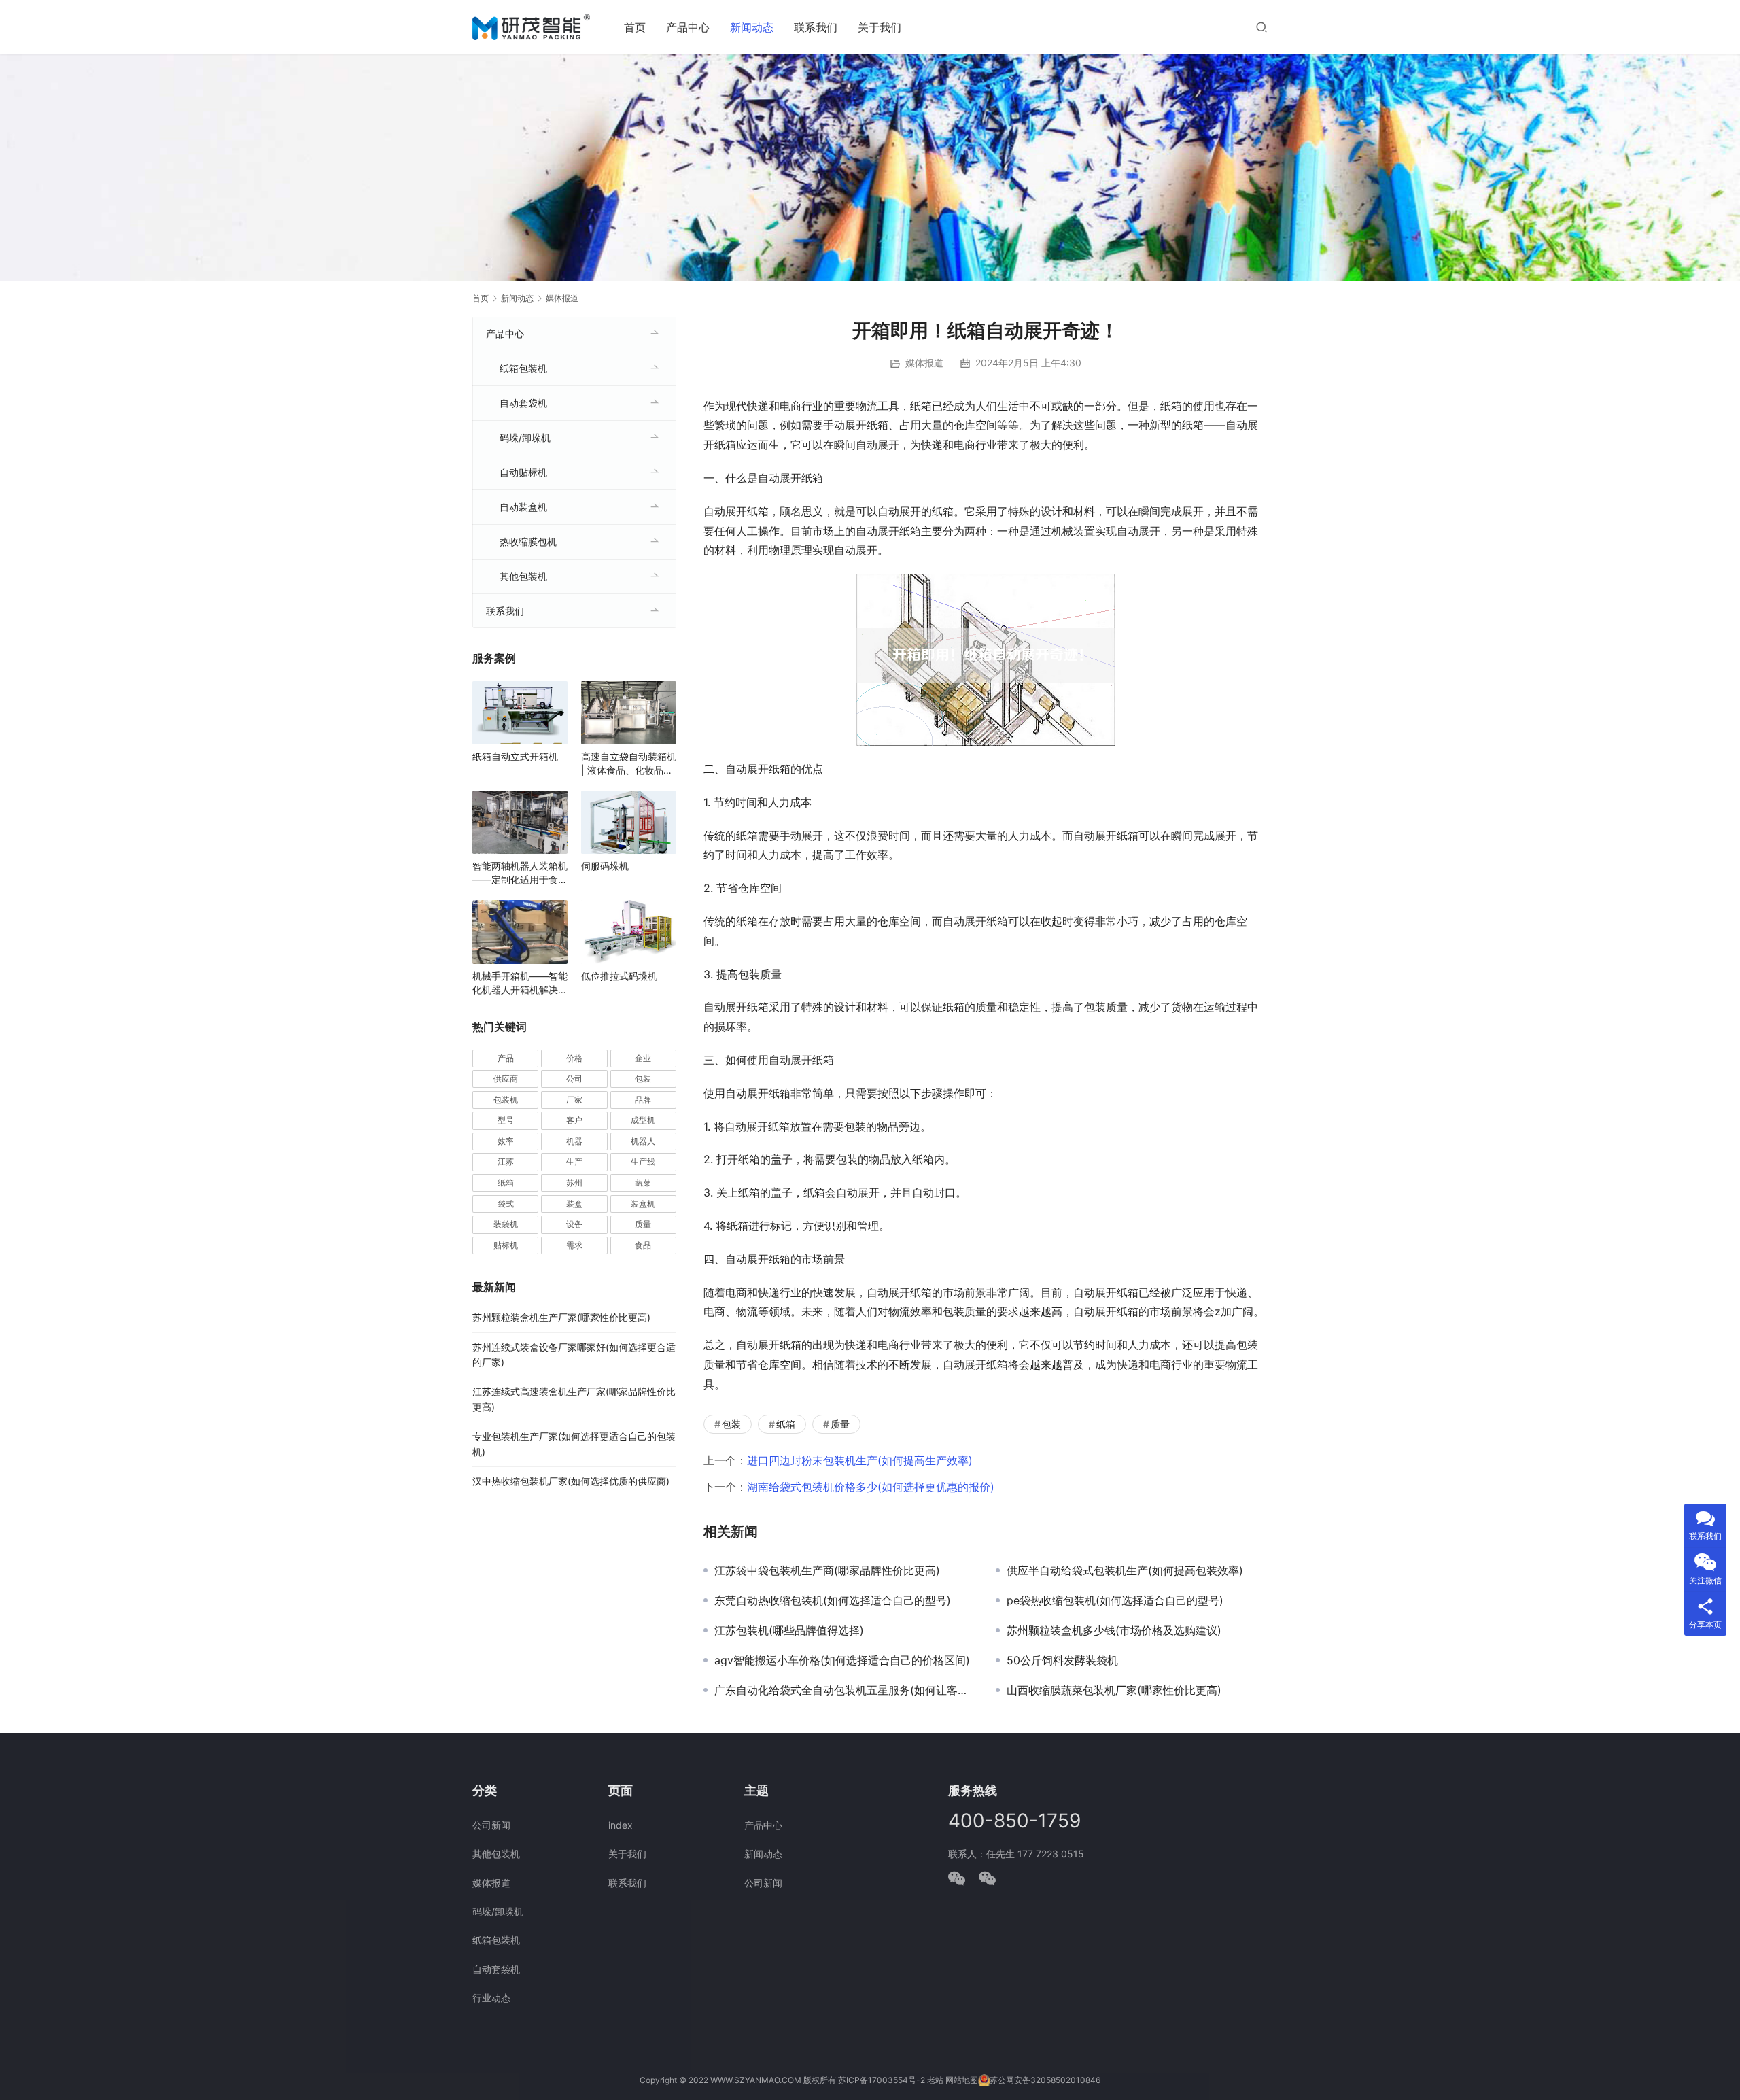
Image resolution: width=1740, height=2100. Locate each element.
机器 (574, 1141)
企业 (643, 1058)
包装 (731, 1424)
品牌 (643, 1100)
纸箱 (786, 1424)
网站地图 (962, 2080)
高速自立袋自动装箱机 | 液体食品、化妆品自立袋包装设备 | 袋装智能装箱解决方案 (629, 764)
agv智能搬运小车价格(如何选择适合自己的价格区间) (842, 1660)
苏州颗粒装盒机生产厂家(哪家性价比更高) (561, 1317)
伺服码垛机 (605, 866)
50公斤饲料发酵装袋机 (1062, 1660)
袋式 (506, 1204)
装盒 (574, 1204)
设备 (574, 1224)
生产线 (643, 1161)
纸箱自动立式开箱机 (515, 756)
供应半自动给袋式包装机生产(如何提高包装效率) (1125, 1570)
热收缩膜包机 (528, 541)
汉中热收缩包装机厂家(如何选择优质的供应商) (571, 1481)
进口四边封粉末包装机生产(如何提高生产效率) (860, 1460)
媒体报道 (924, 363)
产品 (506, 1058)
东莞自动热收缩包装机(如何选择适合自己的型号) (833, 1600)
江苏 (506, 1161)
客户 (574, 1120)
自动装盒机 (523, 507)
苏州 (574, 1183)
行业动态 (491, 1998)
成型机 (643, 1120)
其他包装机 (523, 576)
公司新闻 (491, 1825)
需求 (574, 1245)
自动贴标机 (523, 472)
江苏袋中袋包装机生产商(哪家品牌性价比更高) (827, 1570)
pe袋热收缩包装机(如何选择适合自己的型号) (1115, 1600)
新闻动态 (752, 27)
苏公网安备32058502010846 (1045, 2080)
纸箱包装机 (523, 368)
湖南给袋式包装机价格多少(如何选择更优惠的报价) (871, 1487)
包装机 (506, 1100)
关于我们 (880, 27)
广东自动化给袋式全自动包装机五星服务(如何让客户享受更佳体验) (845, 1690)
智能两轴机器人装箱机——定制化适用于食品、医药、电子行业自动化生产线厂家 (520, 873)
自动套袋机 (523, 403)
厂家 (574, 1100)
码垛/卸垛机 (525, 437)
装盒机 (643, 1204)
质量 (840, 1424)
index (621, 1825)
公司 (574, 1079)
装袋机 (506, 1224)
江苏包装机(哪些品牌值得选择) (789, 1630)
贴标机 (506, 1245)
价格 (574, 1058)
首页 (635, 27)
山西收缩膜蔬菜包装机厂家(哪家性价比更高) (1114, 1690)
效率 (506, 1141)
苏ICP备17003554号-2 (882, 2080)
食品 (643, 1245)
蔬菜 (643, 1183)
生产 (574, 1161)
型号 (506, 1120)
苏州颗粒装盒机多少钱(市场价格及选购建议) (1114, 1630)
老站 (935, 2080)
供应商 (506, 1079)
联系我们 (816, 27)
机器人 (643, 1141)
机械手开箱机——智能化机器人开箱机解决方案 (520, 983)
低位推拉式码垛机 (619, 976)
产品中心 (688, 27)
